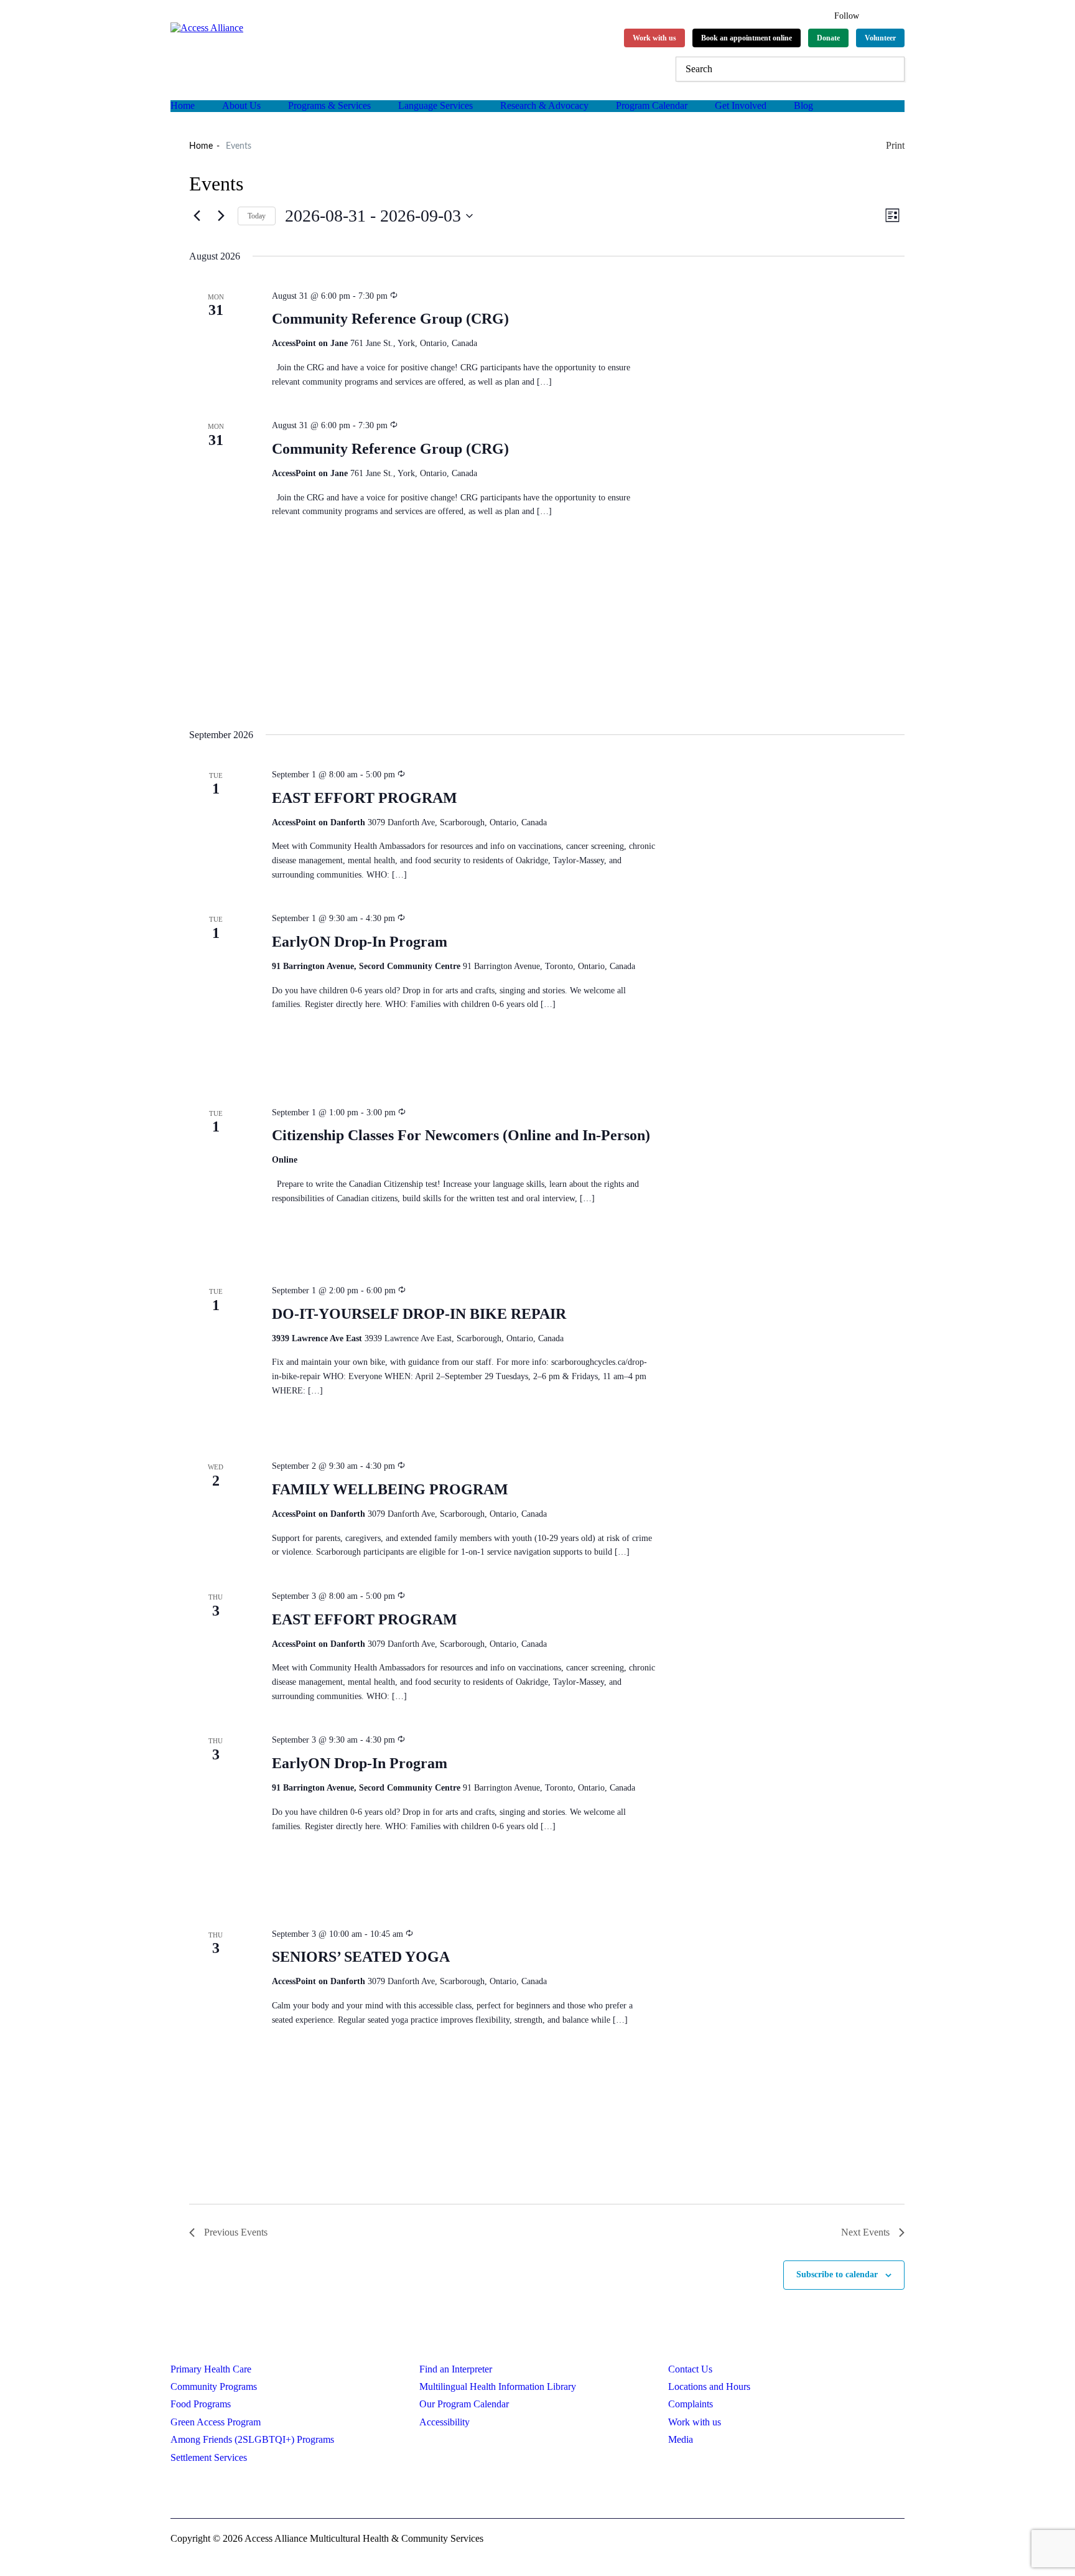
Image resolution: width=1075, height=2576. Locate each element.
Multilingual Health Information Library (498, 2386)
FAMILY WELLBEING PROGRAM (390, 1489)
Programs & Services (329, 105)
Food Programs (201, 2404)
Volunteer (880, 38)
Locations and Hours (709, 2386)
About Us (241, 105)
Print (895, 145)
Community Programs (214, 2386)
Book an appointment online (747, 38)
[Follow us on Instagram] (899, 14)
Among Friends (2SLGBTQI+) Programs (252, 2439)
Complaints (691, 2404)
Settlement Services (209, 2457)
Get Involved (741, 105)
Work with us (654, 38)
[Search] (892, 69)
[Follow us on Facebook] (877, 14)
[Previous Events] (197, 216)
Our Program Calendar (464, 2404)
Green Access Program (216, 2422)
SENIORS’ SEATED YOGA (361, 1957)
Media (681, 2439)
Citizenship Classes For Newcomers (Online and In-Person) (461, 1135)
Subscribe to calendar (837, 2274)
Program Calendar (652, 105)
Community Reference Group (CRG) (390, 319)
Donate (828, 38)
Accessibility (444, 2422)
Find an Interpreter (456, 2369)
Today (257, 216)
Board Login (266, 2492)
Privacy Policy (199, 2492)
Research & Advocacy (544, 105)
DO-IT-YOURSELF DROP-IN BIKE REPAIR (419, 1314)
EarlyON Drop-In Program (360, 942)
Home (183, 105)
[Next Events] (221, 216)
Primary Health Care (211, 2369)
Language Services (435, 105)
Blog (803, 105)
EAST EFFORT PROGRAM (365, 798)
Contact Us (690, 2369)
